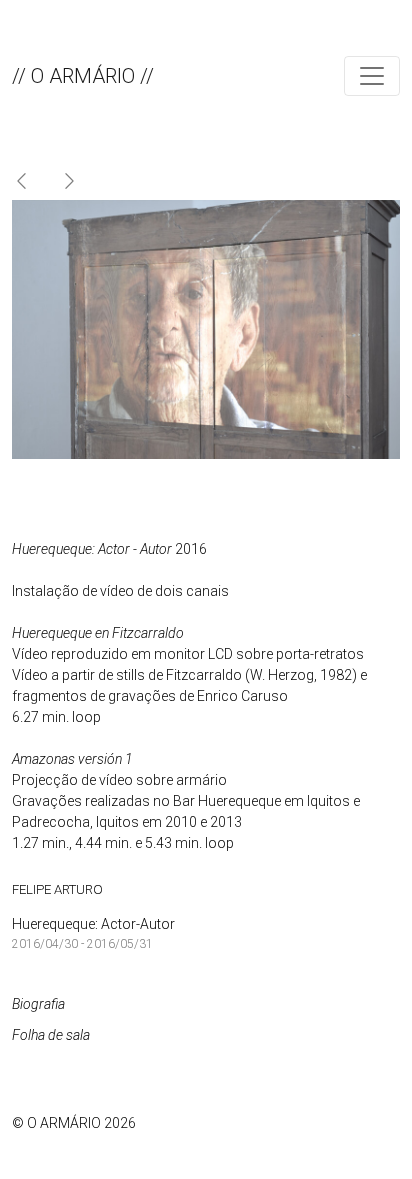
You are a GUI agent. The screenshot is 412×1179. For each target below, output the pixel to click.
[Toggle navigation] (372, 76)
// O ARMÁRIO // (83, 76)
